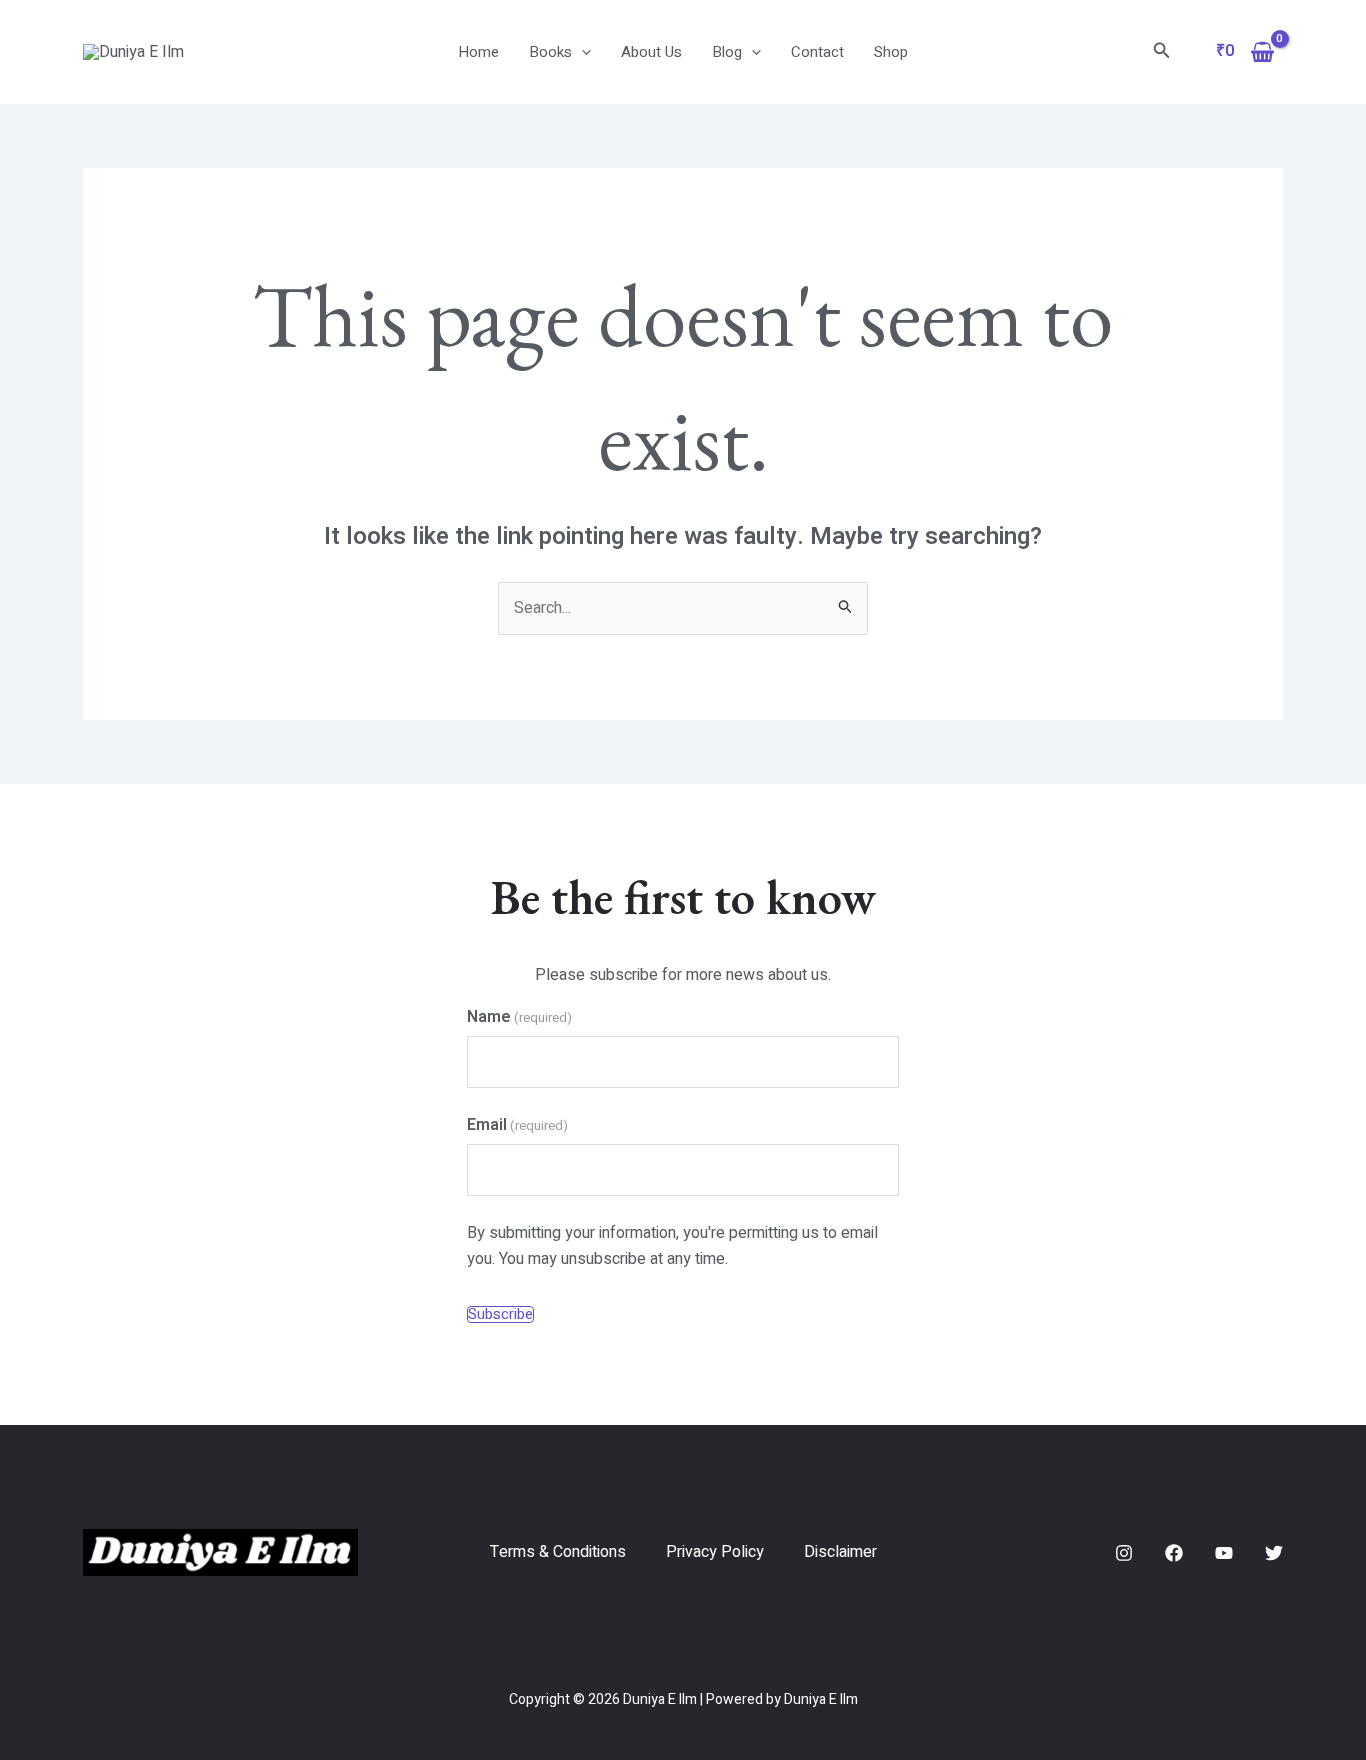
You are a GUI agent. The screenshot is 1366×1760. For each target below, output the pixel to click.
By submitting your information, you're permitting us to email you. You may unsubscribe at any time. (672, 1246)
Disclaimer (840, 1552)
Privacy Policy (715, 1552)
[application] (581, 52)
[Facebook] (1174, 1553)
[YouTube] (1224, 1553)
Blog (727, 52)
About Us (651, 52)
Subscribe (500, 1314)
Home (478, 52)
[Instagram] (1124, 1553)
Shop (891, 52)
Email (517, 1125)
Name (519, 1017)
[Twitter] (1274, 1553)
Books (550, 52)
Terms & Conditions (558, 1552)
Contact (817, 52)
